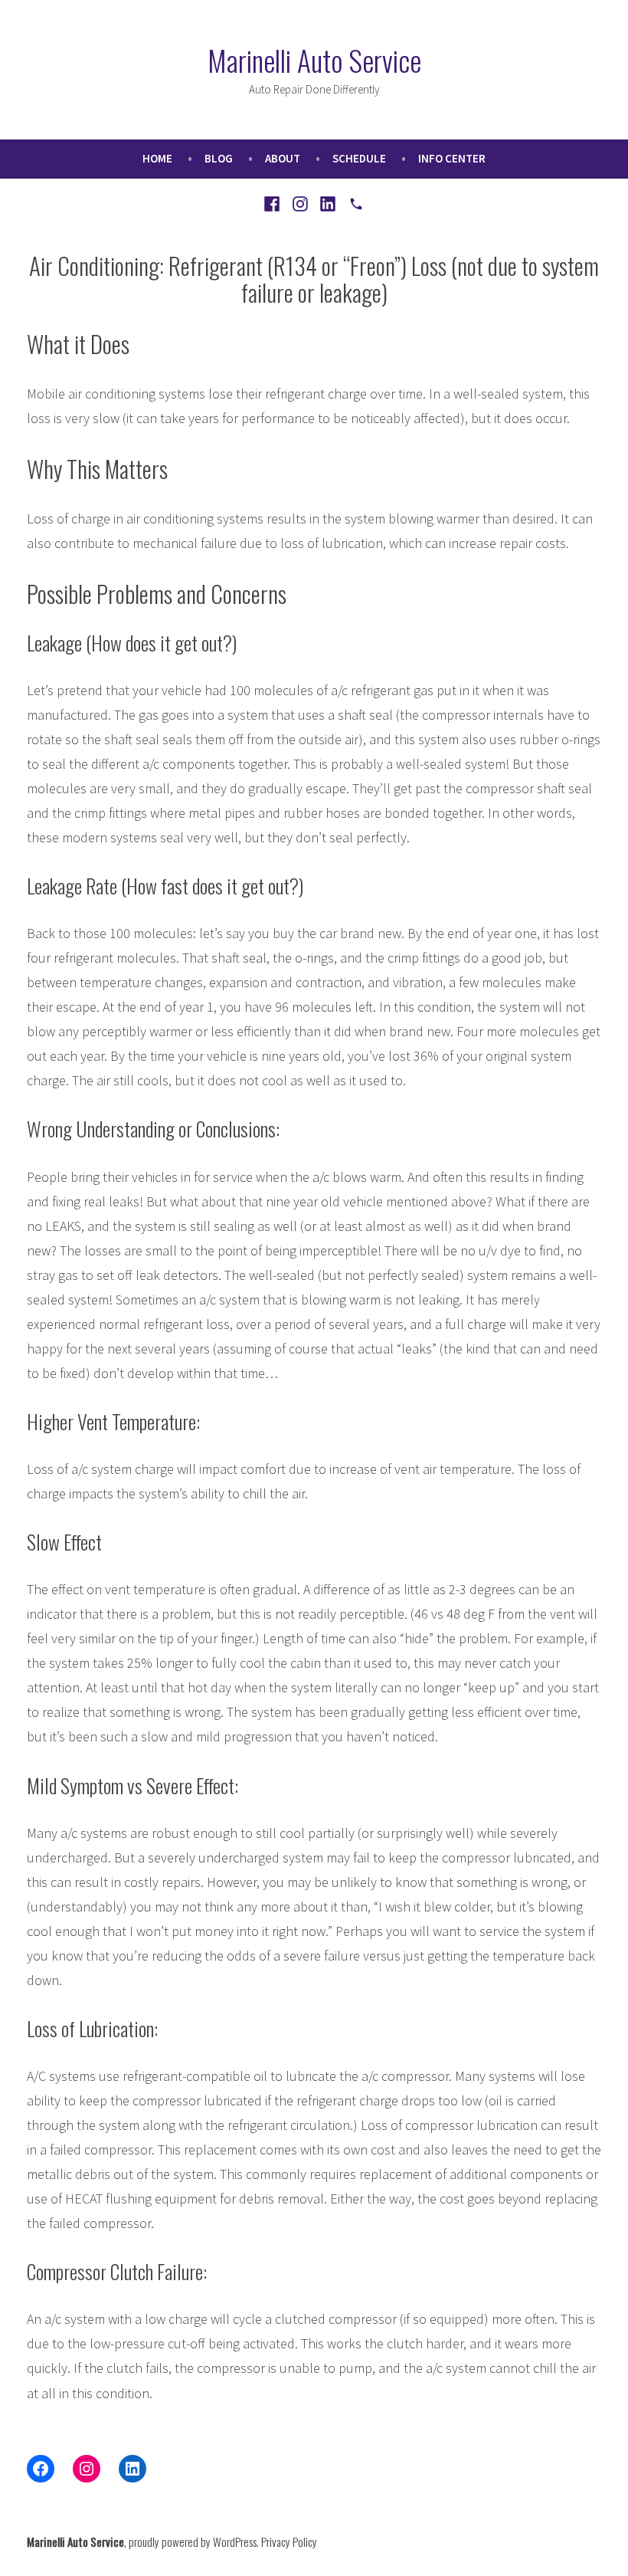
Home (157, 158)
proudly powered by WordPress (193, 2542)
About (283, 158)
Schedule (359, 158)
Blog (219, 158)
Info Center (452, 158)
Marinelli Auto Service (314, 60)
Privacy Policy (289, 2542)
